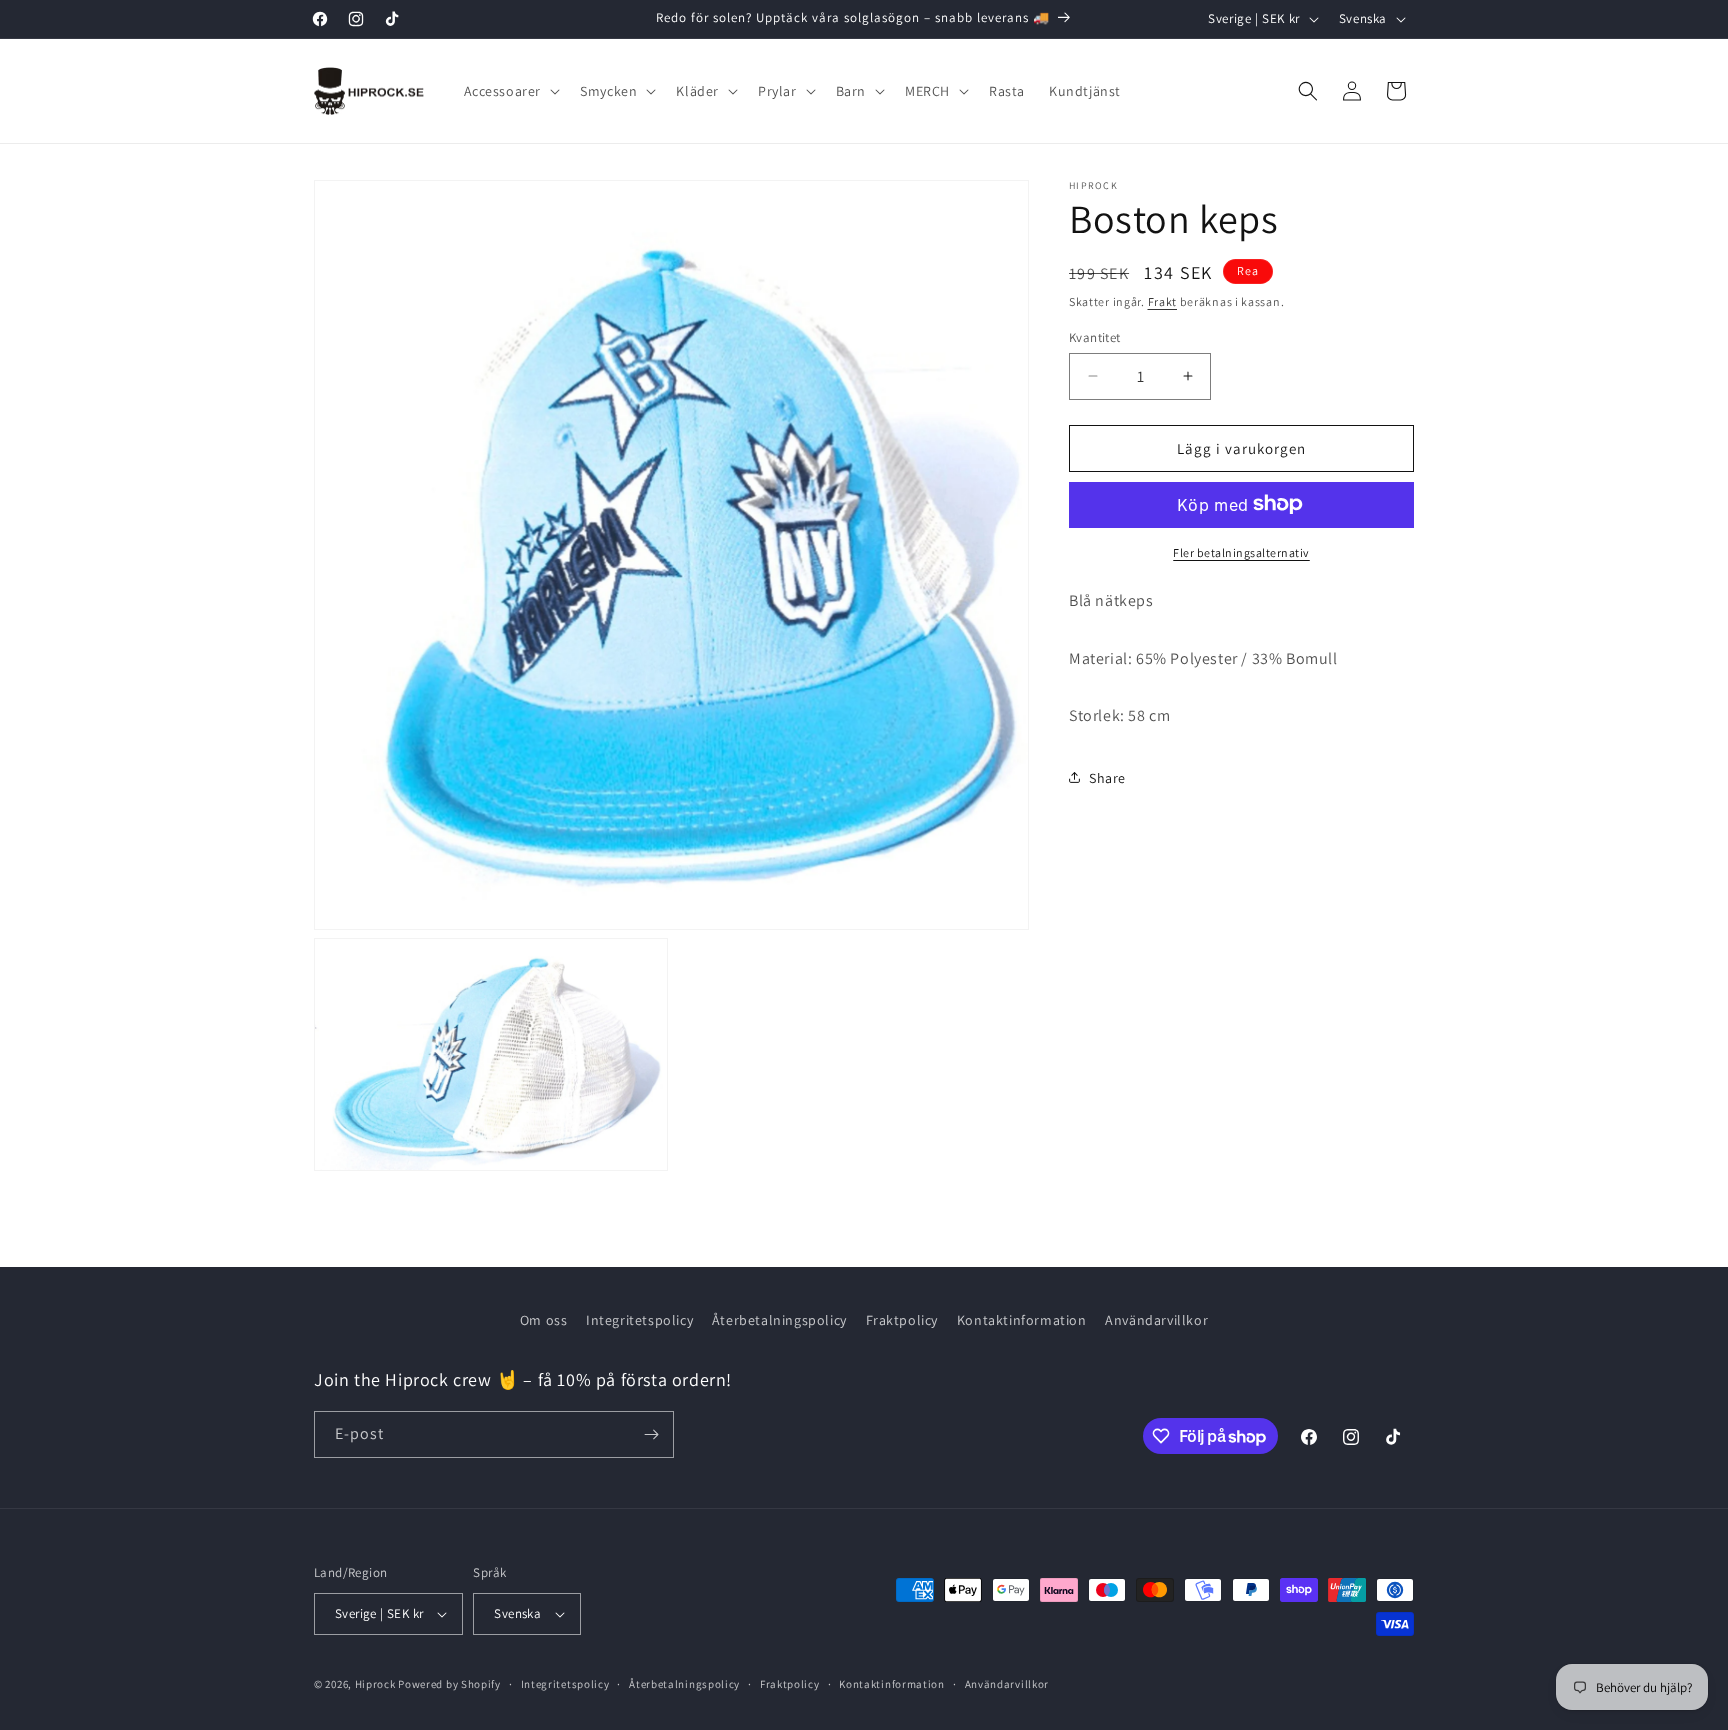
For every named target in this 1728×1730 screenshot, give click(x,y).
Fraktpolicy (902, 1320)
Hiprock (377, 1684)
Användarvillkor (1156, 1320)
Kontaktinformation (1022, 1320)
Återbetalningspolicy (779, 1320)
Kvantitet (1095, 336)
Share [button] (1107, 777)
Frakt (1163, 301)
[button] (510, 91)
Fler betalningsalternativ (1241, 551)
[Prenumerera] (651, 1434)
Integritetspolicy (639, 1320)
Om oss (544, 1320)
